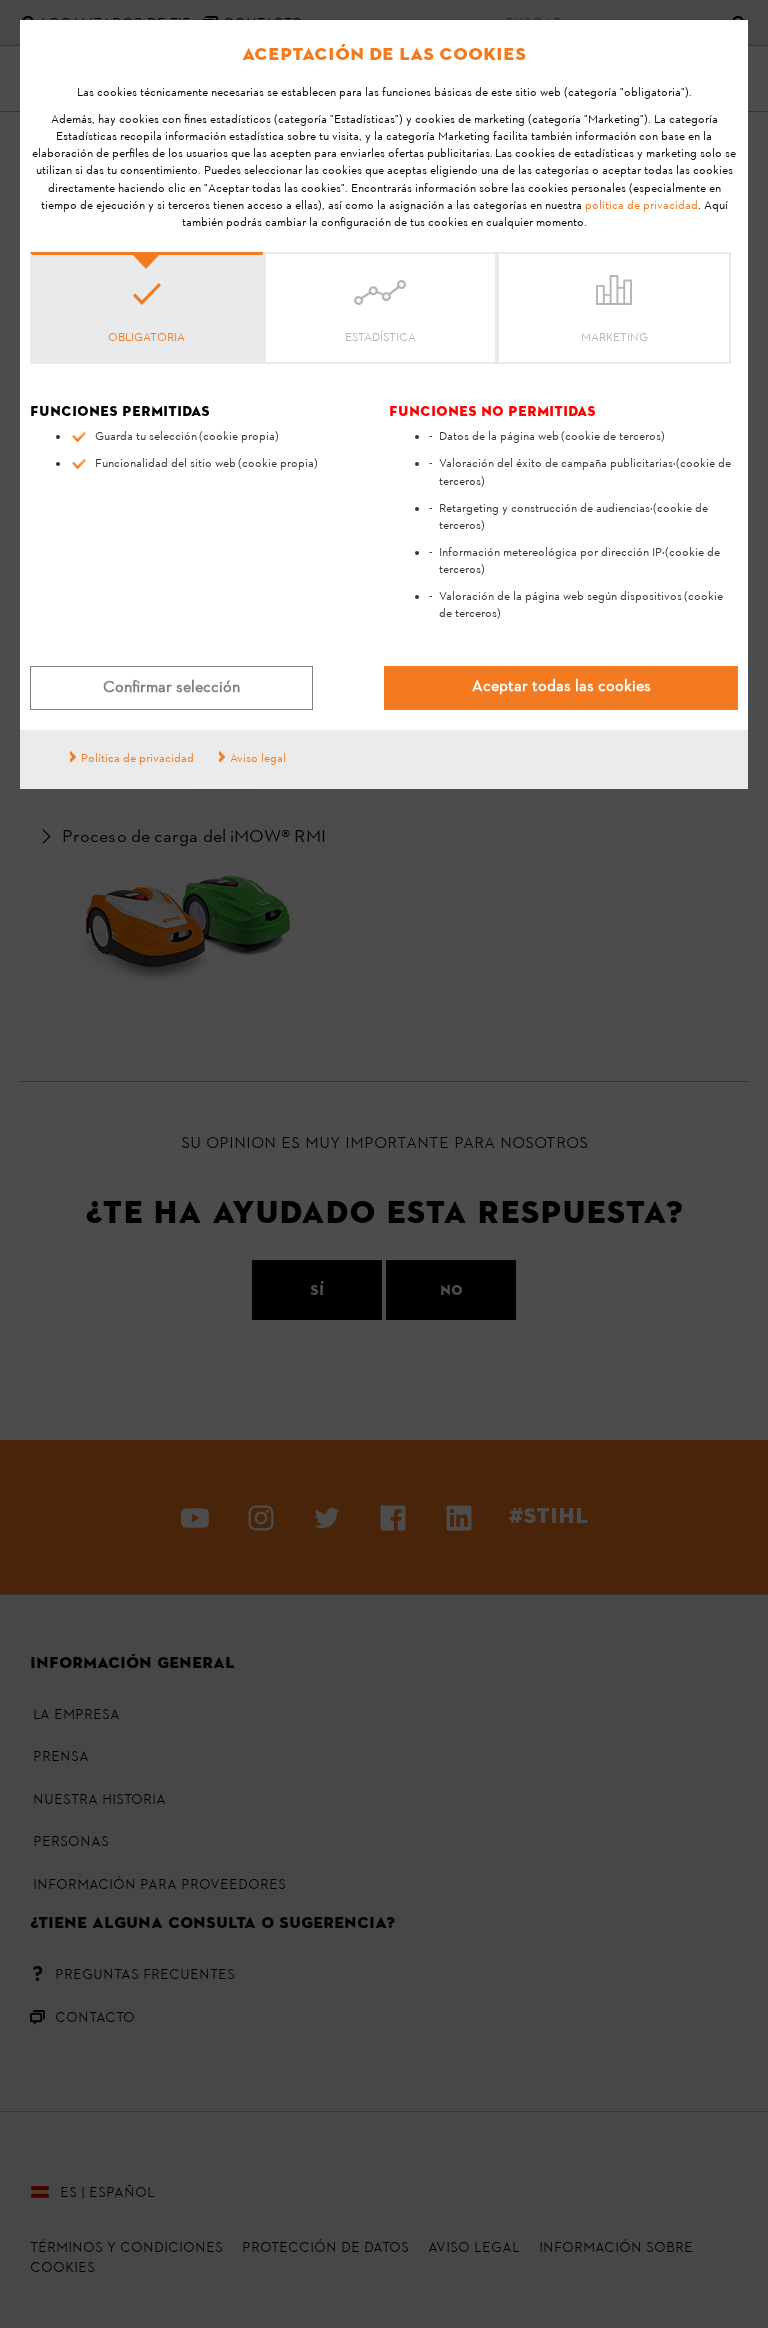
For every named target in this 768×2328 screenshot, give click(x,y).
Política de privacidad (137, 759)
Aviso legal (258, 759)
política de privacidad (641, 206)
